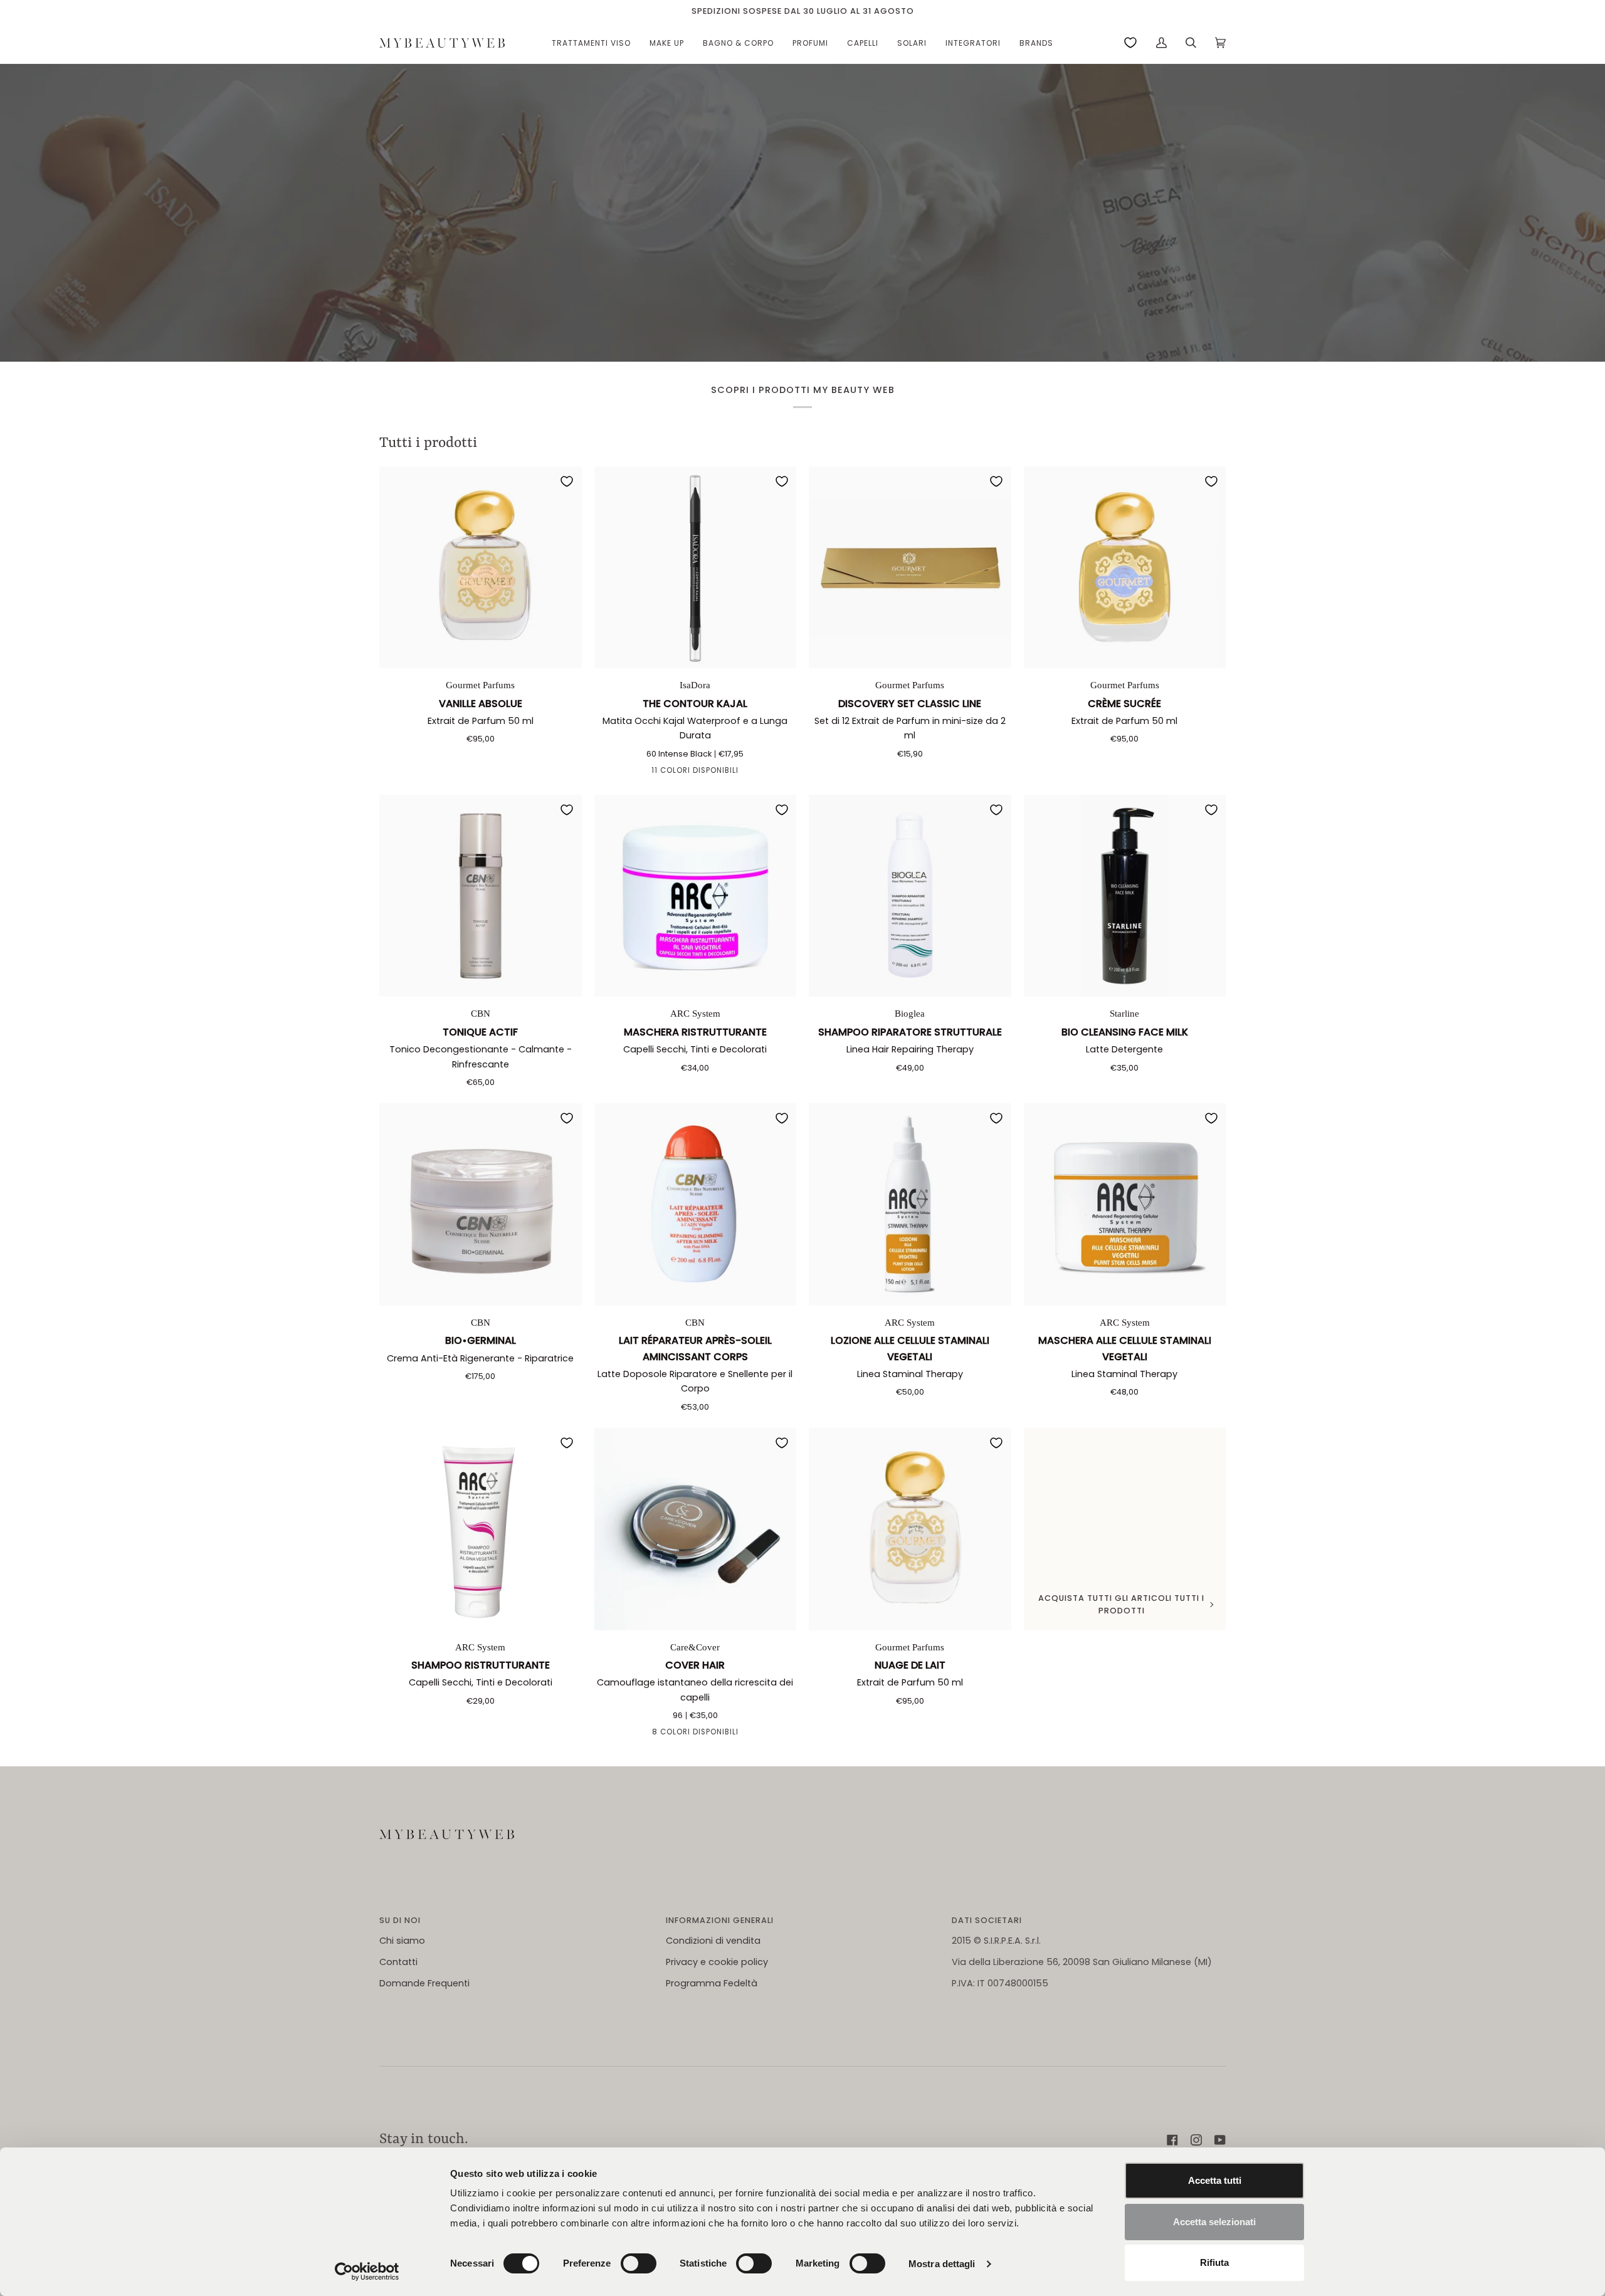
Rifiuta (1214, 2262)
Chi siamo (402, 1941)
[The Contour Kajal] (696, 568)
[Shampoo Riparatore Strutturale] (910, 896)
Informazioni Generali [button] (720, 1920)
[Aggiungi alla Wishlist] (567, 481)
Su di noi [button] (400, 1920)
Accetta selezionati (1214, 2222)
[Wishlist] (1130, 43)
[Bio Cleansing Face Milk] (1125, 896)
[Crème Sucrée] (1125, 568)
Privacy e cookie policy (717, 1962)
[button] (591, 43)
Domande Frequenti (424, 1983)
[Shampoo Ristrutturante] (481, 1529)
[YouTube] (1220, 2140)
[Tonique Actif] (481, 896)
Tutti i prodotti (428, 443)
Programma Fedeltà (712, 1983)
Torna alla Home (803, 246)
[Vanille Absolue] (481, 568)
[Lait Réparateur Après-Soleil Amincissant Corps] (696, 1204)
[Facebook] (1172, 2140)
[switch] (639, 2263)
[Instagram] (1196, 2140)
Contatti (398, 1962)
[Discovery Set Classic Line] (910, 568)
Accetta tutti (1215, 2180)
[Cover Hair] (696, 1529)
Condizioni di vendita (713, 1941)
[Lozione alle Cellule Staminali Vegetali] (910, 1204)
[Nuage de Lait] (910, 1529)
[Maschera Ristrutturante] (696, 896)
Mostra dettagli (942, 2264)
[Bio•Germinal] (481, 1204)
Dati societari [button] (987, 1920)
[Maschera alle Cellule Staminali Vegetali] (1125, 1204)
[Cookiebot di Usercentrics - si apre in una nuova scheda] (367, 2272)
